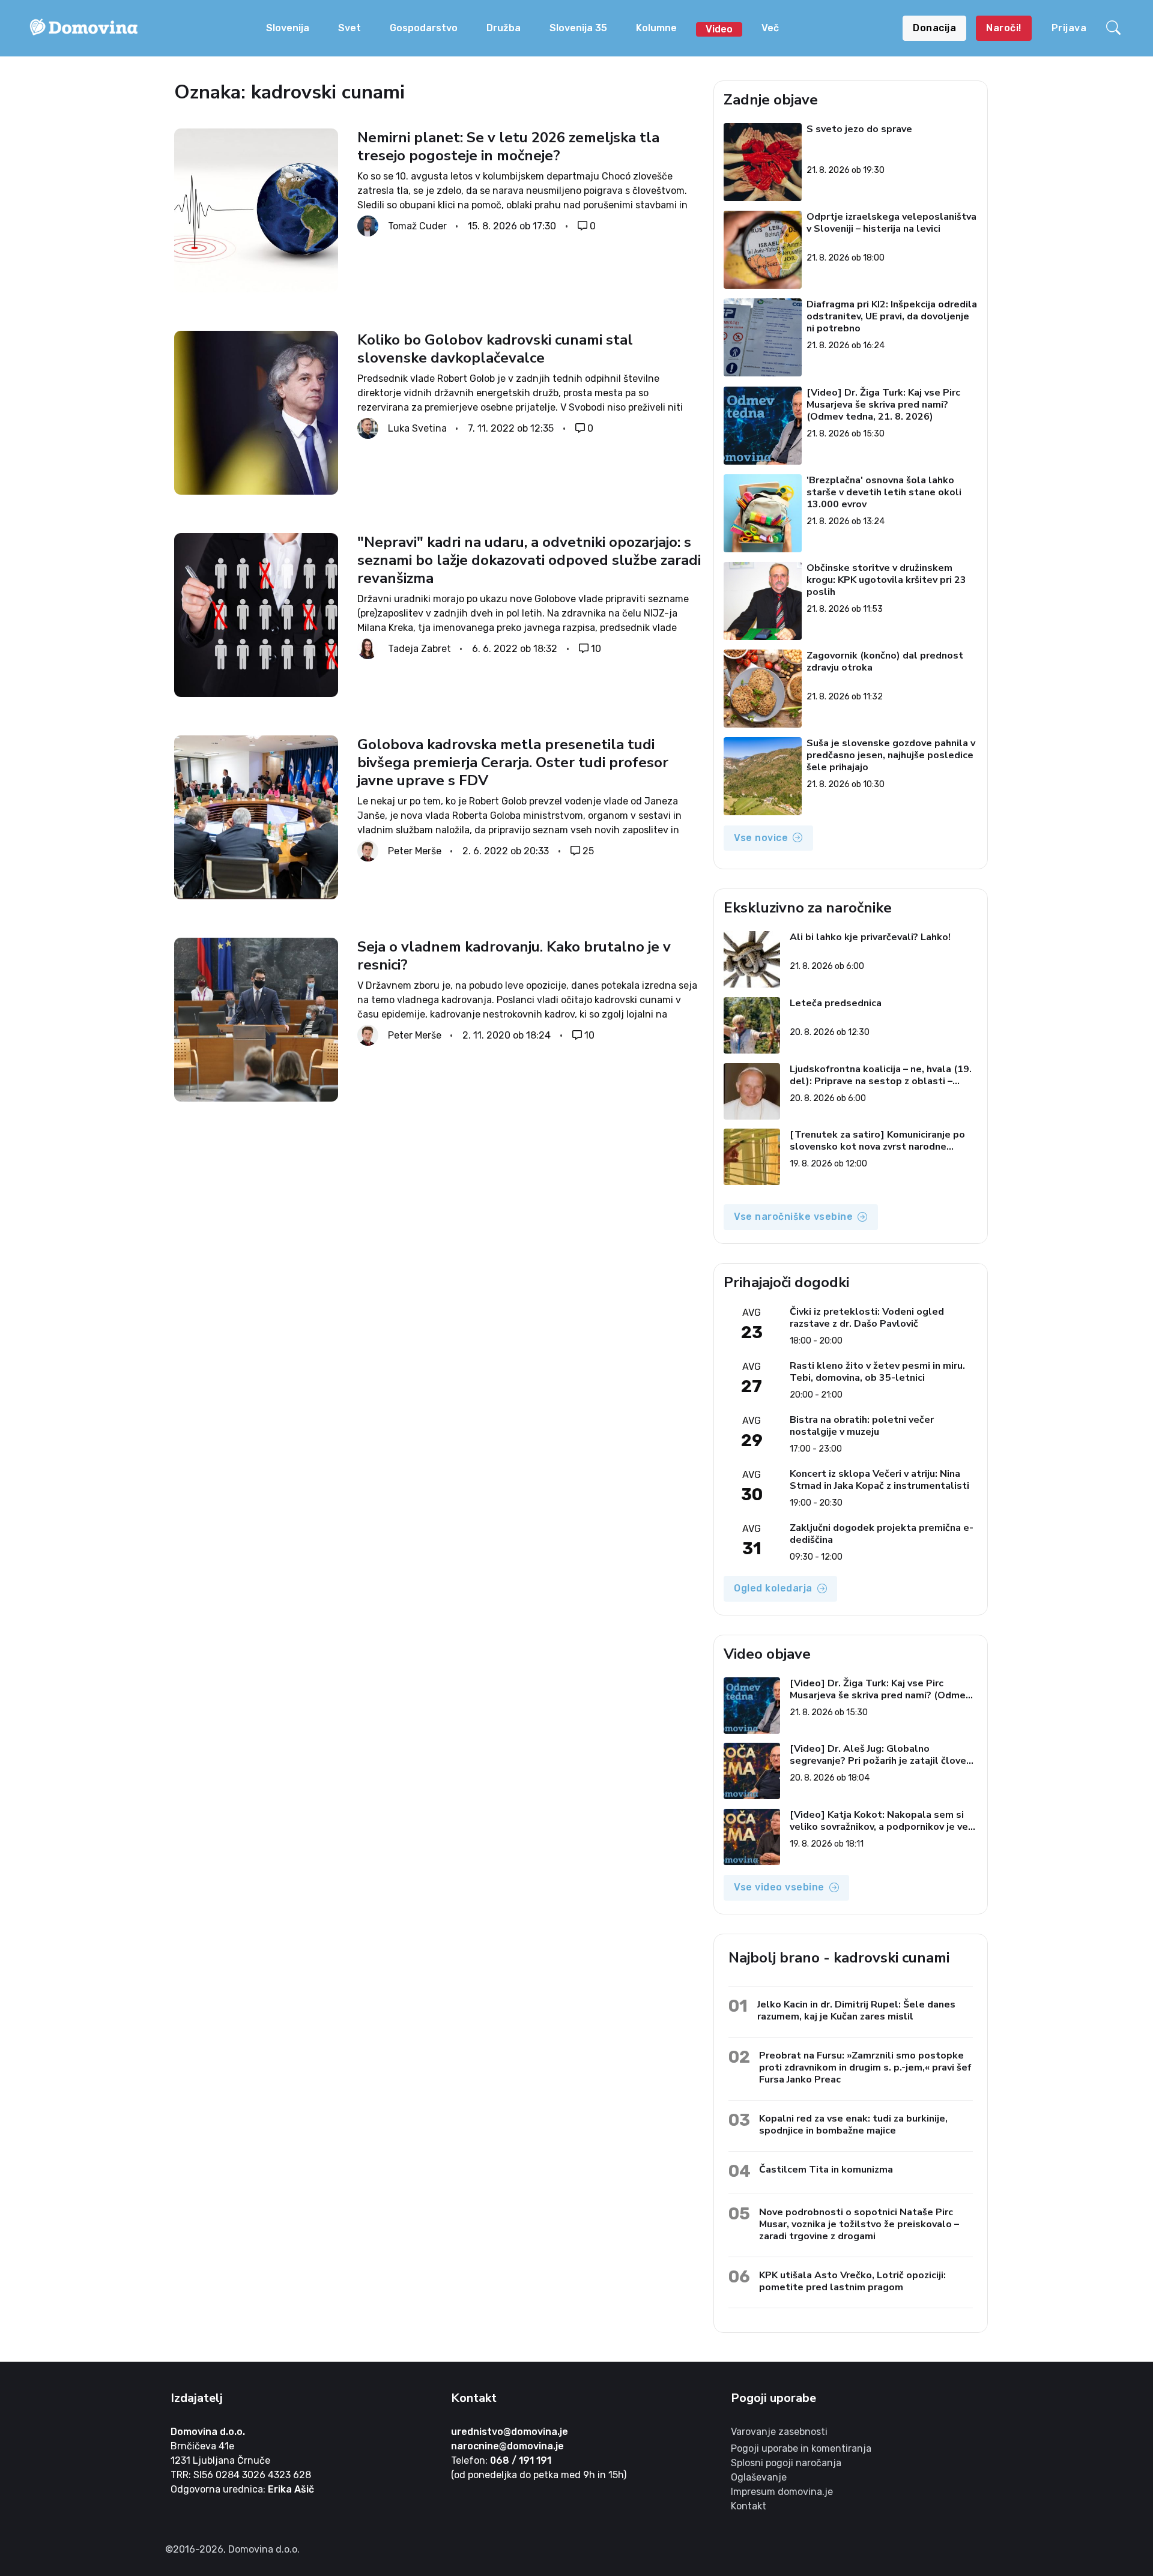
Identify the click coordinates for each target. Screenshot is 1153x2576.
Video (719, 29)
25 (588, 851)
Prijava (1069, 28)
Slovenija (288, 28)
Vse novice (761, 838)
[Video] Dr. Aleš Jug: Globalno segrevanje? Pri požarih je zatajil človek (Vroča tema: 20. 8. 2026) (881, 1755)
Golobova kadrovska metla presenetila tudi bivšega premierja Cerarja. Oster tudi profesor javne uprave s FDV (513, 762)
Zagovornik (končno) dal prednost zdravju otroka (885, 662)
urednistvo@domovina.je (510, 2432)
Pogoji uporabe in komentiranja (801, 2448)
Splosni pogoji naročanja (786, 2463)
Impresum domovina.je (782, 2492)
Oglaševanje (759, 2477)
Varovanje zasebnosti (779, 2432)
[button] (1115, 28)
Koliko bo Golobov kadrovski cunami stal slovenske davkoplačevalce (495, 349)
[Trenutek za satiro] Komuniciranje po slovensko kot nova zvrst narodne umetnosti (877, 1141)
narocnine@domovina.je (507, 2446)
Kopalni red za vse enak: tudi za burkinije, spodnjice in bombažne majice (853, 2124)
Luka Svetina (417, 428)
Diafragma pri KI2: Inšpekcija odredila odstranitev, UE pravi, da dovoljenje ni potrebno (892, 316)
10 (596, 649)
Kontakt (749, 2506)
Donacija (934, 28)
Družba (504, 28)
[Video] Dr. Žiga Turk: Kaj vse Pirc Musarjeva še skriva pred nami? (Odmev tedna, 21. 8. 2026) (884, 405)
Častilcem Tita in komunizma (826, 2169)
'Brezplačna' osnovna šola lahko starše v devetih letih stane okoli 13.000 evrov (885, 492)
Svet (350, 28)
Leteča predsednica (836, 1003)
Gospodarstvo (424, 28)
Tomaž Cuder (417, 226)
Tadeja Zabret (419, 649)
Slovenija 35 (578, 28)
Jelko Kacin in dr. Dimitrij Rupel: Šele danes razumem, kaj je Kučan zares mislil (856, 2010)
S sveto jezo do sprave (860, 129)
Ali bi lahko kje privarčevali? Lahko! (870, 937)
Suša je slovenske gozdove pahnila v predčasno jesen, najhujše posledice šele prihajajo (891, 755)
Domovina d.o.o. (208, 2432)
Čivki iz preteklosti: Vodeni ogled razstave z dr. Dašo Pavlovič (867, 1318)
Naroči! (1004, 28)
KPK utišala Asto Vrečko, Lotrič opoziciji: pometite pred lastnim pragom (852, 2281)
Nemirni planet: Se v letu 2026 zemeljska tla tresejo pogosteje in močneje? (508, 146)
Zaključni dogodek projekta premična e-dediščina (882, 1534)
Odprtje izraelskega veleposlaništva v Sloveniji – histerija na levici (892, 223)
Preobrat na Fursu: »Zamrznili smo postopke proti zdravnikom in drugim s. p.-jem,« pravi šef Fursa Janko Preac (865, 2067)
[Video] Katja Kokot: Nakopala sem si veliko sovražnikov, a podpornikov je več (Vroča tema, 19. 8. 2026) (881, 1821)
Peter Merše (415, 851)
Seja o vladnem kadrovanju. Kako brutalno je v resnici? (514, 956)
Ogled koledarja (773, 1588)
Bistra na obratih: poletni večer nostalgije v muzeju (862, 1426)
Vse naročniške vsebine (793, 1217)
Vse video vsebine (779, 1887)
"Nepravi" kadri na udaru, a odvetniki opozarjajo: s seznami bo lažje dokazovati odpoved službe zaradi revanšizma (529, 560)
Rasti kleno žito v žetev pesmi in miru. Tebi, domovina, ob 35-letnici (877, 1372)
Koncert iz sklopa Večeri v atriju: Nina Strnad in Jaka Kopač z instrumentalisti (879, 1480)
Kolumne (656, 28)
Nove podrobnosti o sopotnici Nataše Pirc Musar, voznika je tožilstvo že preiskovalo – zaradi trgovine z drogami (859, 2224)
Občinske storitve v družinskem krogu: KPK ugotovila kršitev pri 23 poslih (887, 580)
